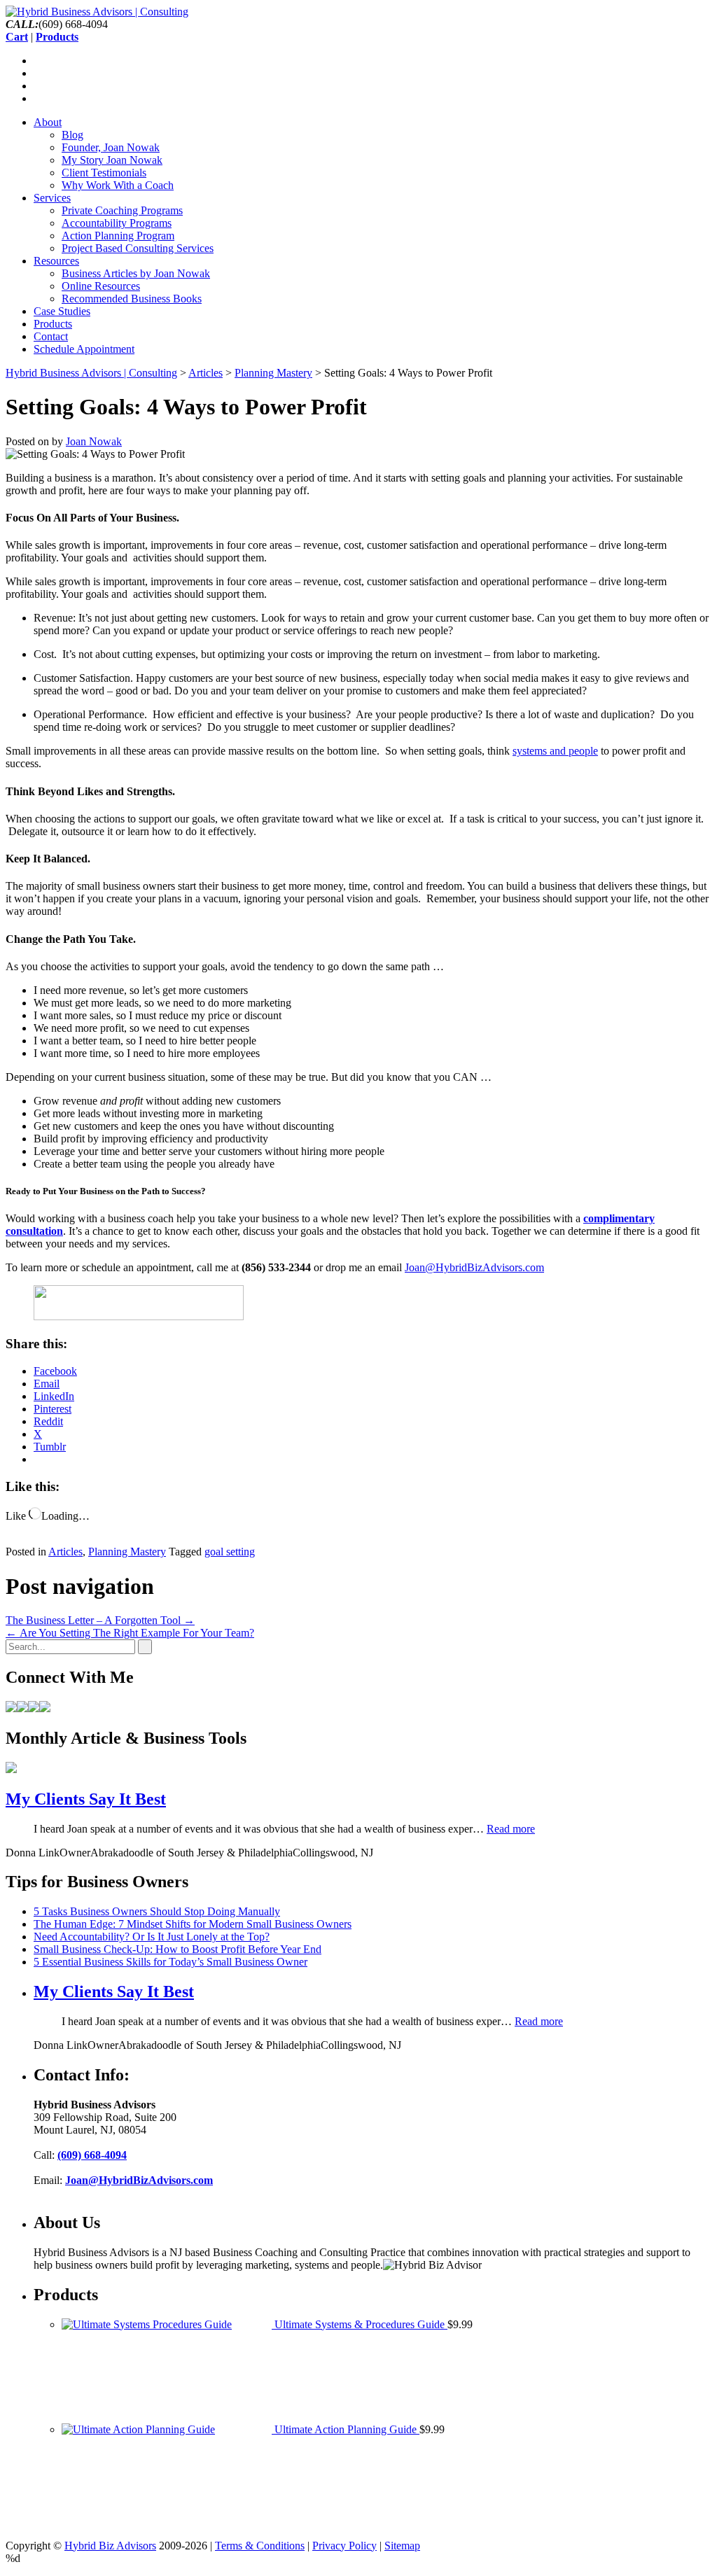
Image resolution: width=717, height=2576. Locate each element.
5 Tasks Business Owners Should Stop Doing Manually (157, 1911)
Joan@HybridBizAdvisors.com (474, 1267)
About (48, 122)
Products (53, 324)
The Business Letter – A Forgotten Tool (100, 1620)
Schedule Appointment (84, 349)
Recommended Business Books (132, 299)
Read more (511, 1829)
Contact (51, 336)
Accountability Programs (117, 223)
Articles (65, 1552)
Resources (56, 261)
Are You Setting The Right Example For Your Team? (130, 1633)
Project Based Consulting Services (138, 248)
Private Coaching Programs (122, 210)
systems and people (555, 751)
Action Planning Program (118, 236)
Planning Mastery (127, 1552)
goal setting (230, 1552)
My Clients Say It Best (86, 1799)
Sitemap (402, 2546)
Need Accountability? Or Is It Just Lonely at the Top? (152, 1937)
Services (52, 198)
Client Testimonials (104, 173)
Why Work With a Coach (118, 185)
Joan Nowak (94, 441)
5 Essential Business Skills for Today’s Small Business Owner (170, 1962)
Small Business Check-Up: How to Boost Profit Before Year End (177, 1949)
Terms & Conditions (260, 2546)
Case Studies (62, 311)
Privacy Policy (344, 2546)
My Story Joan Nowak (112, 160)
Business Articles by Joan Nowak (136, 273)
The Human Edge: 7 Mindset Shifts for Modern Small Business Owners (193, 1924)
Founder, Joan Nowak (111, 147)
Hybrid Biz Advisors (110, 2546)
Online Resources (101, 286)
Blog (72, 135)
